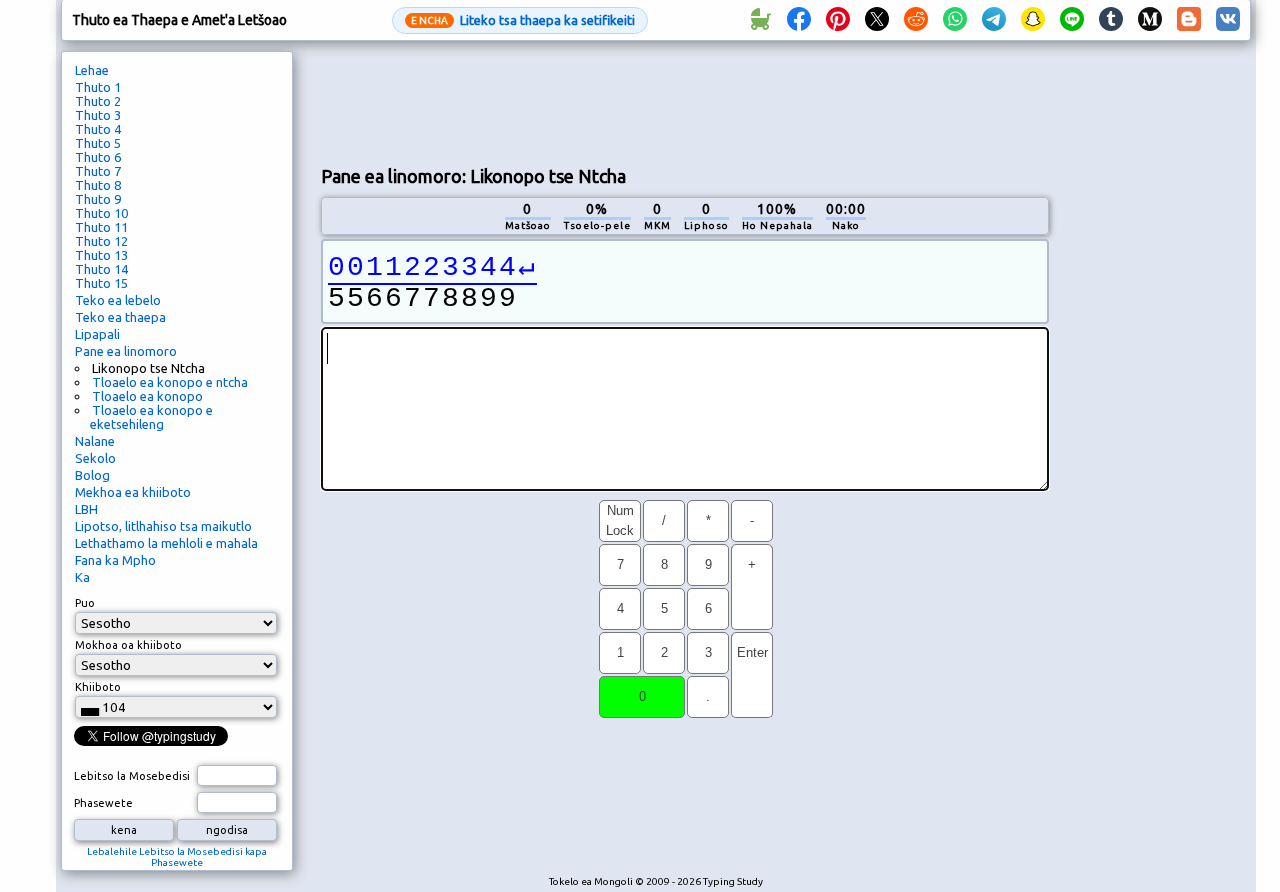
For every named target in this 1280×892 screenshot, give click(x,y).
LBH (86, 509)
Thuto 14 (101, 269)
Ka (82, 577)
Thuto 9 (98, 199)
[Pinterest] (838, 20)
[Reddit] (916, 20)
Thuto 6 (98, 157)
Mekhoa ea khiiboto (133, 492)
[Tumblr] (1111, 20)
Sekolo (95, 458)
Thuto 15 (101, 283)
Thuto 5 (98, 143)
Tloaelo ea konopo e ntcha (170, 382)
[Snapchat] (1033, 20)
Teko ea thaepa (120, 317)
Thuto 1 (98, 87)
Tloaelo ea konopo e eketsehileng (151, 417)
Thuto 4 (98, 129)
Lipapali (97, 334)
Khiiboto (98, 687)
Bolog (92, 475)
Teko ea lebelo (118, 300)
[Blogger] (1189, 20)
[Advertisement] (685, 101)
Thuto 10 (101, 213)
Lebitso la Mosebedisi (132, 776)
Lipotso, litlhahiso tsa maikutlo (163, 526)
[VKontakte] (1228, 20)
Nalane (95, 441)
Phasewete (103, 803)
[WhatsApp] (955, 20)
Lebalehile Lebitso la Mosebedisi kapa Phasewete (177, 857)
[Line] (1072, 20)
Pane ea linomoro (126, 351)
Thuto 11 (101, 227)
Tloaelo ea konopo (147, 396)
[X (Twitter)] (877, 20)
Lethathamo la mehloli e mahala (166, 543)
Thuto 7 (98, 171)
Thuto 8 (98, 185)
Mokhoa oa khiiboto (128, 645)
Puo (85, 603)
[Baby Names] (760, 20)
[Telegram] (994, 20)
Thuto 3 (98, 115)
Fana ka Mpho (115, 560)
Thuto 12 (101, 241)
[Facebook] (799, 20)
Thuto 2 (98, 101)
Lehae (92, 70)
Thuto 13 (101, 255)
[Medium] (1150, 20)
